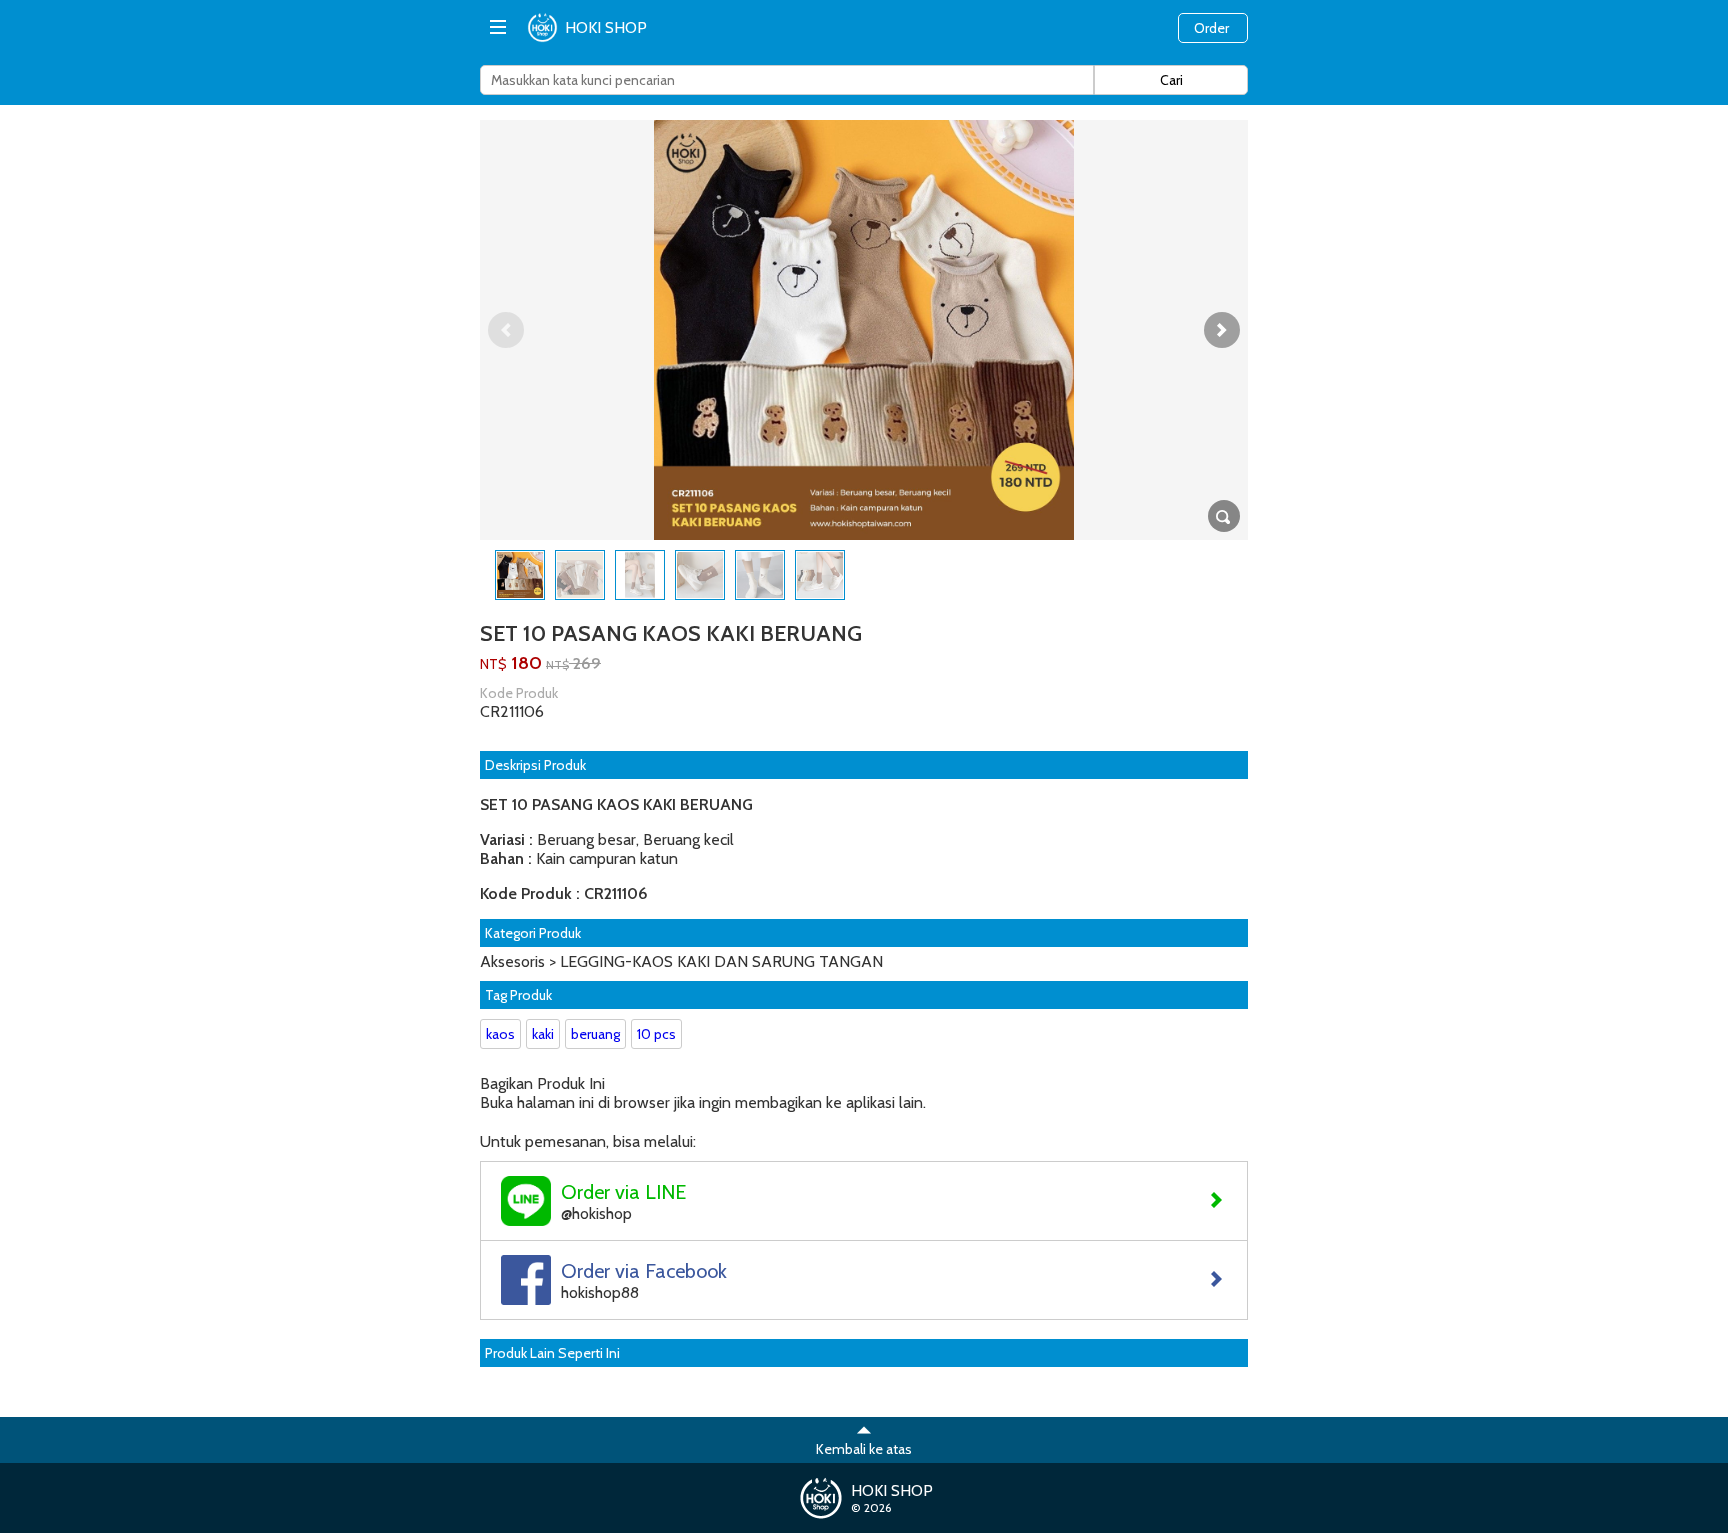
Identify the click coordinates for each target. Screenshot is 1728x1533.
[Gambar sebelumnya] (506, 330)
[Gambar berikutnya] (1222, 330)
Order (1211, 28)
